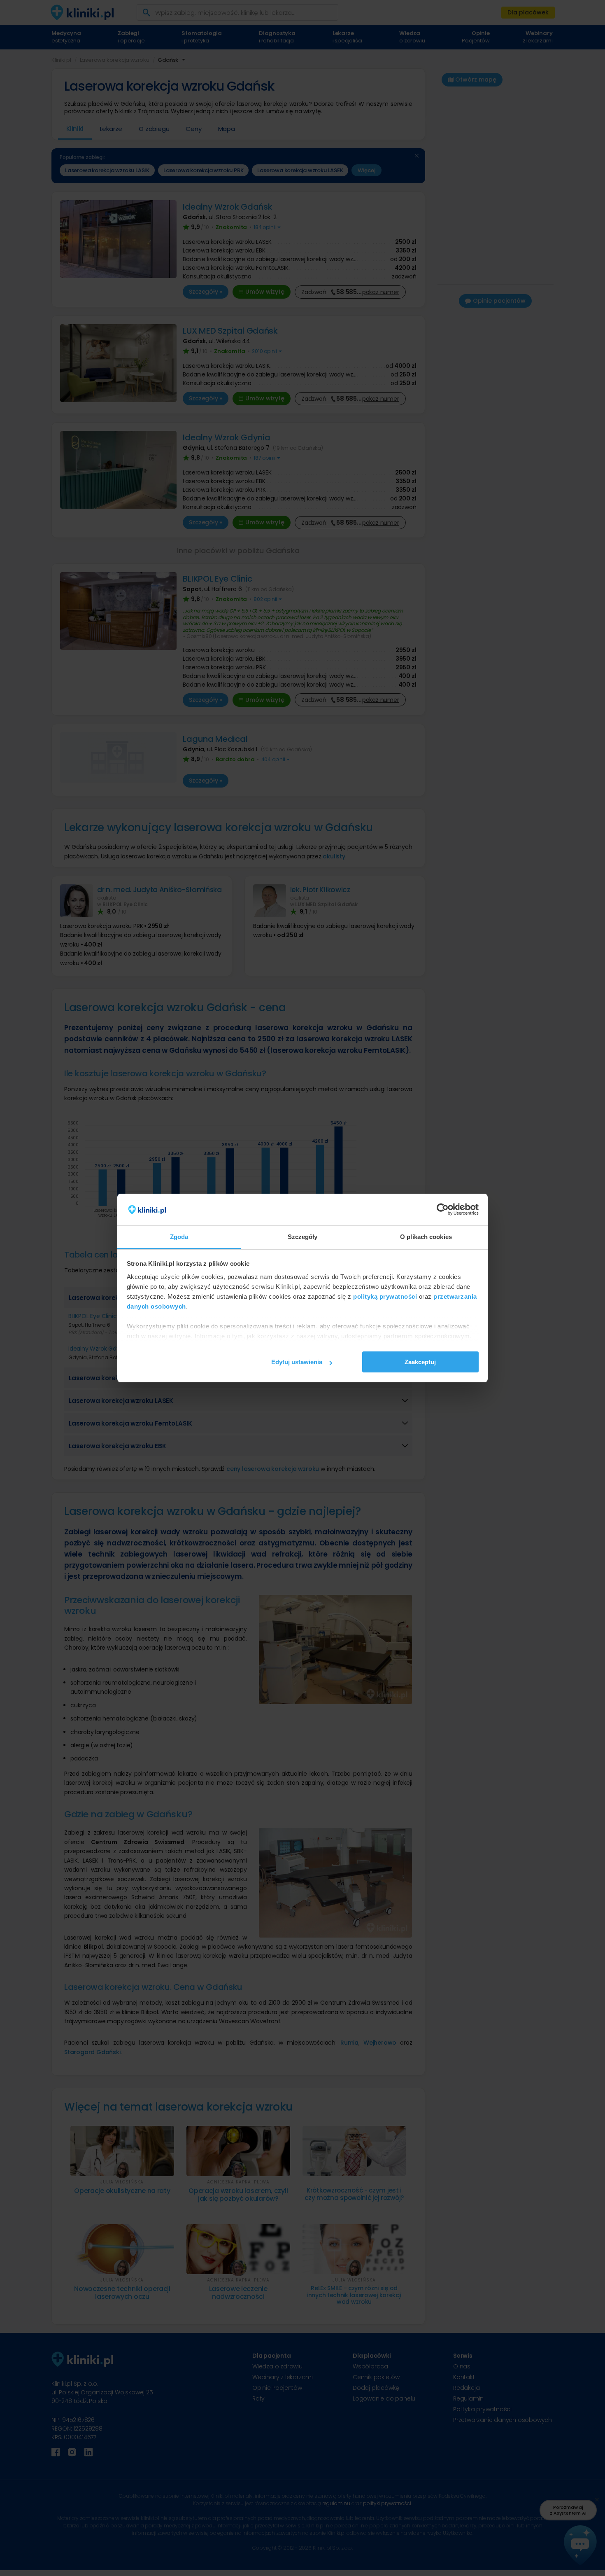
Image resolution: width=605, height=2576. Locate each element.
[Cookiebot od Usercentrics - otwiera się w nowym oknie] (443, 1210)
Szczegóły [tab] (303, 1237)
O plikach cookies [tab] (426, 1237)
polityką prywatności (385, 1296)
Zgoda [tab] (179, 1237)
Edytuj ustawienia (297, 1362)
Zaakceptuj (420, 1362)
